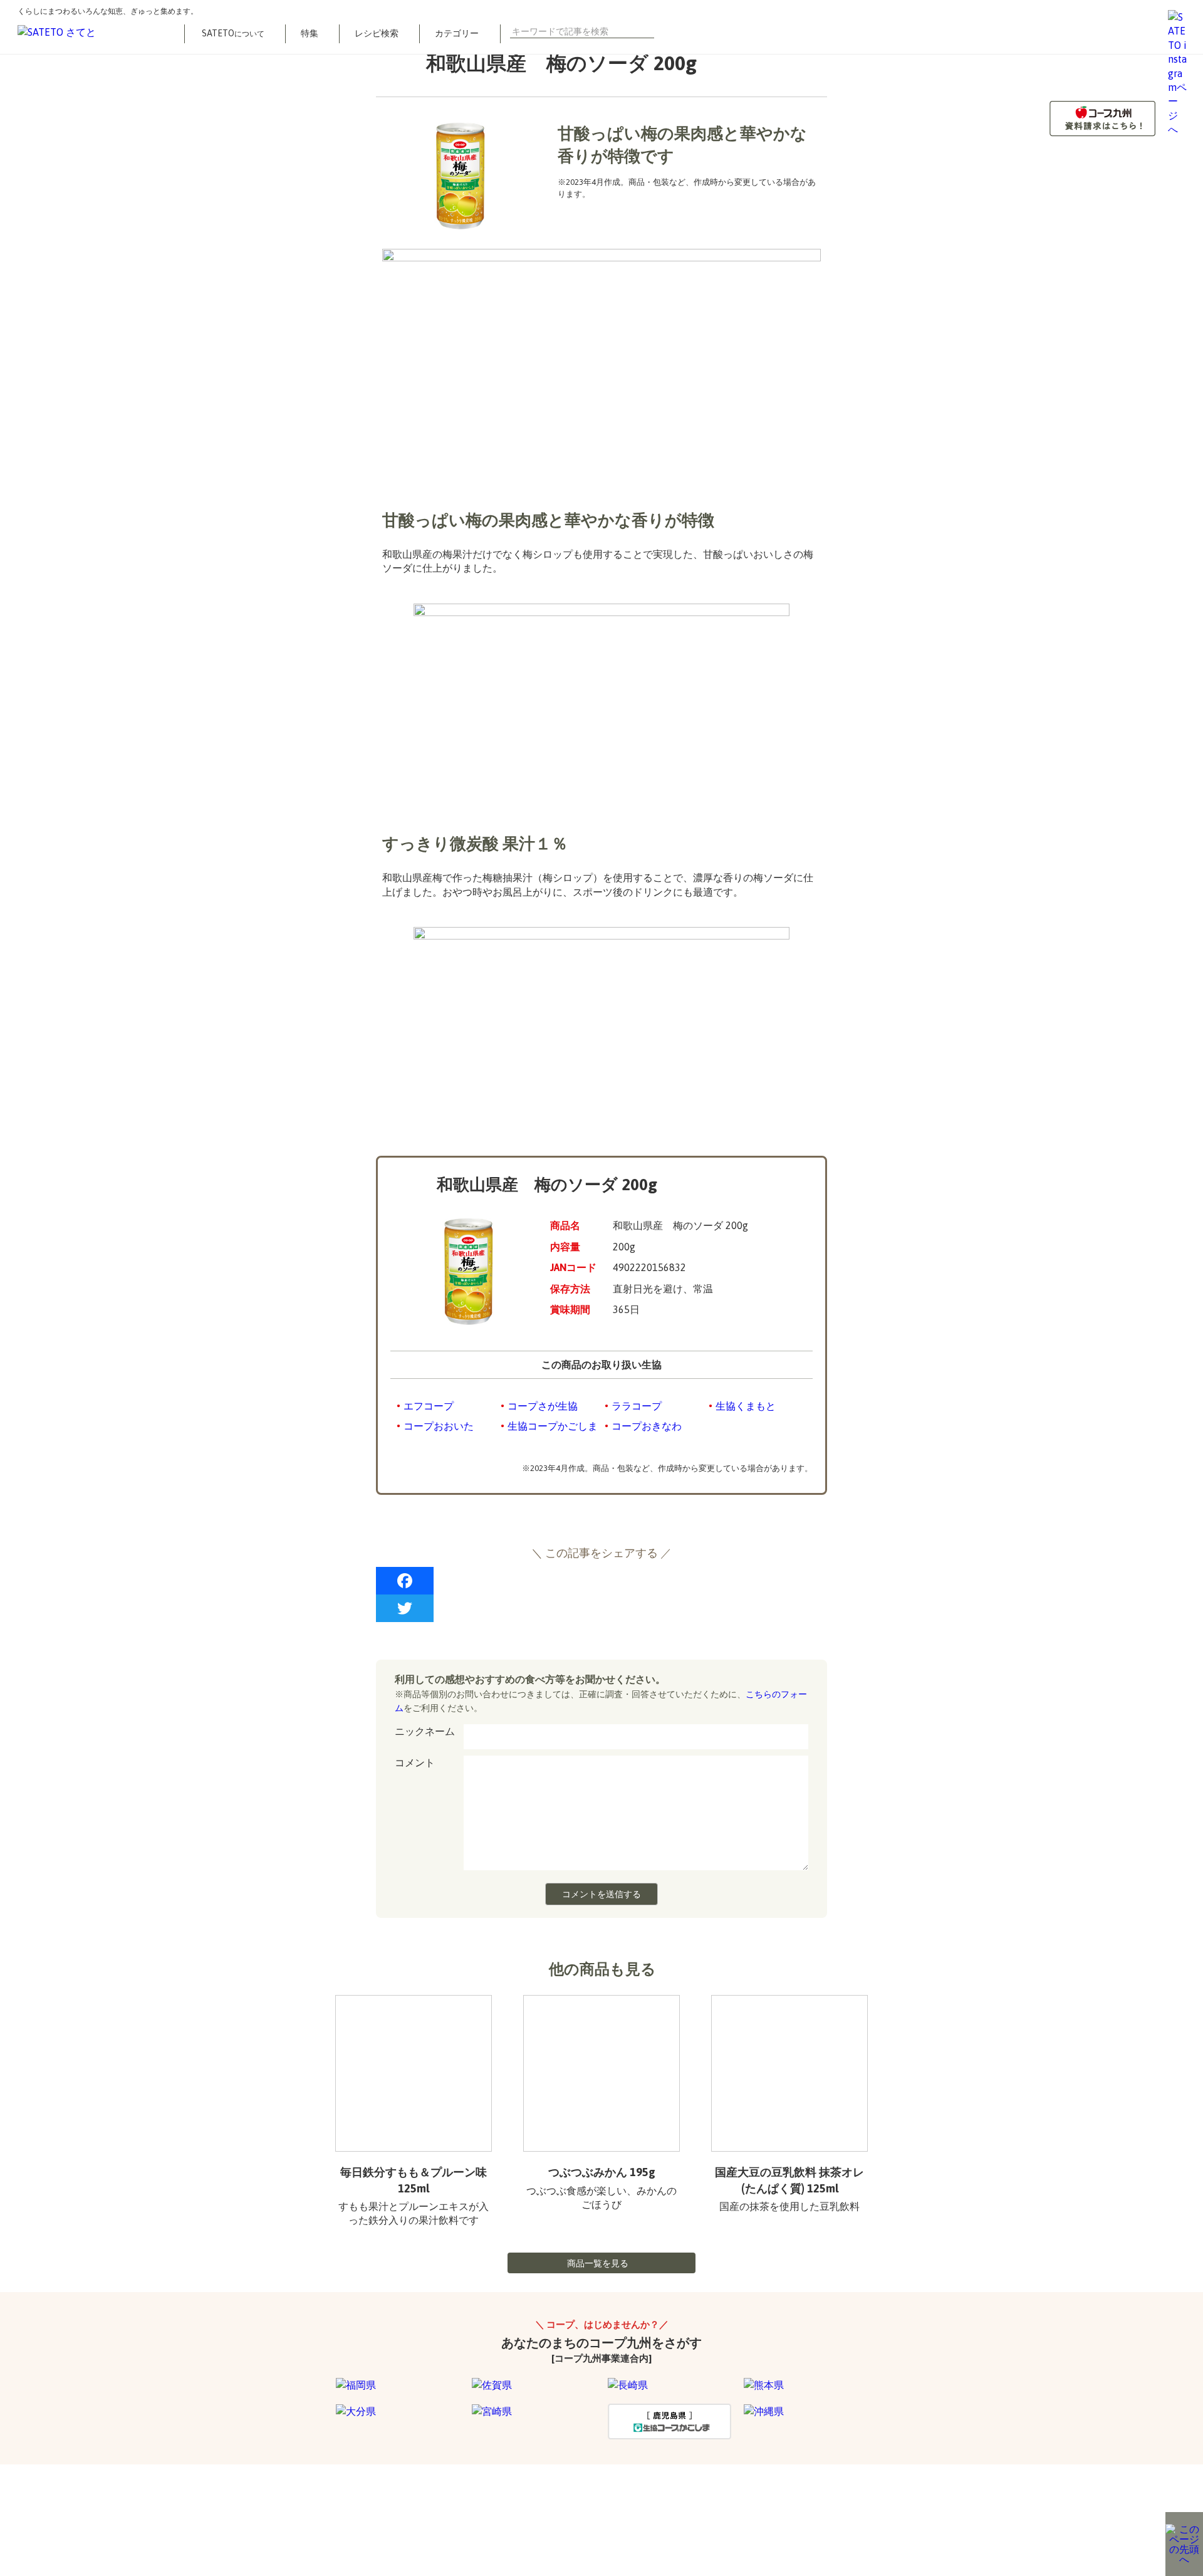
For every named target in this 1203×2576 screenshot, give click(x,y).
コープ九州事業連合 (452, 2513)
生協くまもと (746, 1406)
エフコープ (429, 1406)
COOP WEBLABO (359, 2513)
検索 (649, 31)
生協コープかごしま (553, 1426)
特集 (310, 33)
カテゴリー (457, 33)
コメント (415, 1762)
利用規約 (286, 2513)
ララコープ (637, 1406)
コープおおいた (439, 1426)
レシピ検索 (377, 33)
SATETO (233, 33)
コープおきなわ (647, 1426)
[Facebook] (601, 1581)
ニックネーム (425, 1731)
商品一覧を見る (598, 2263)
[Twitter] (601, 1608)
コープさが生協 (543, 1406)
